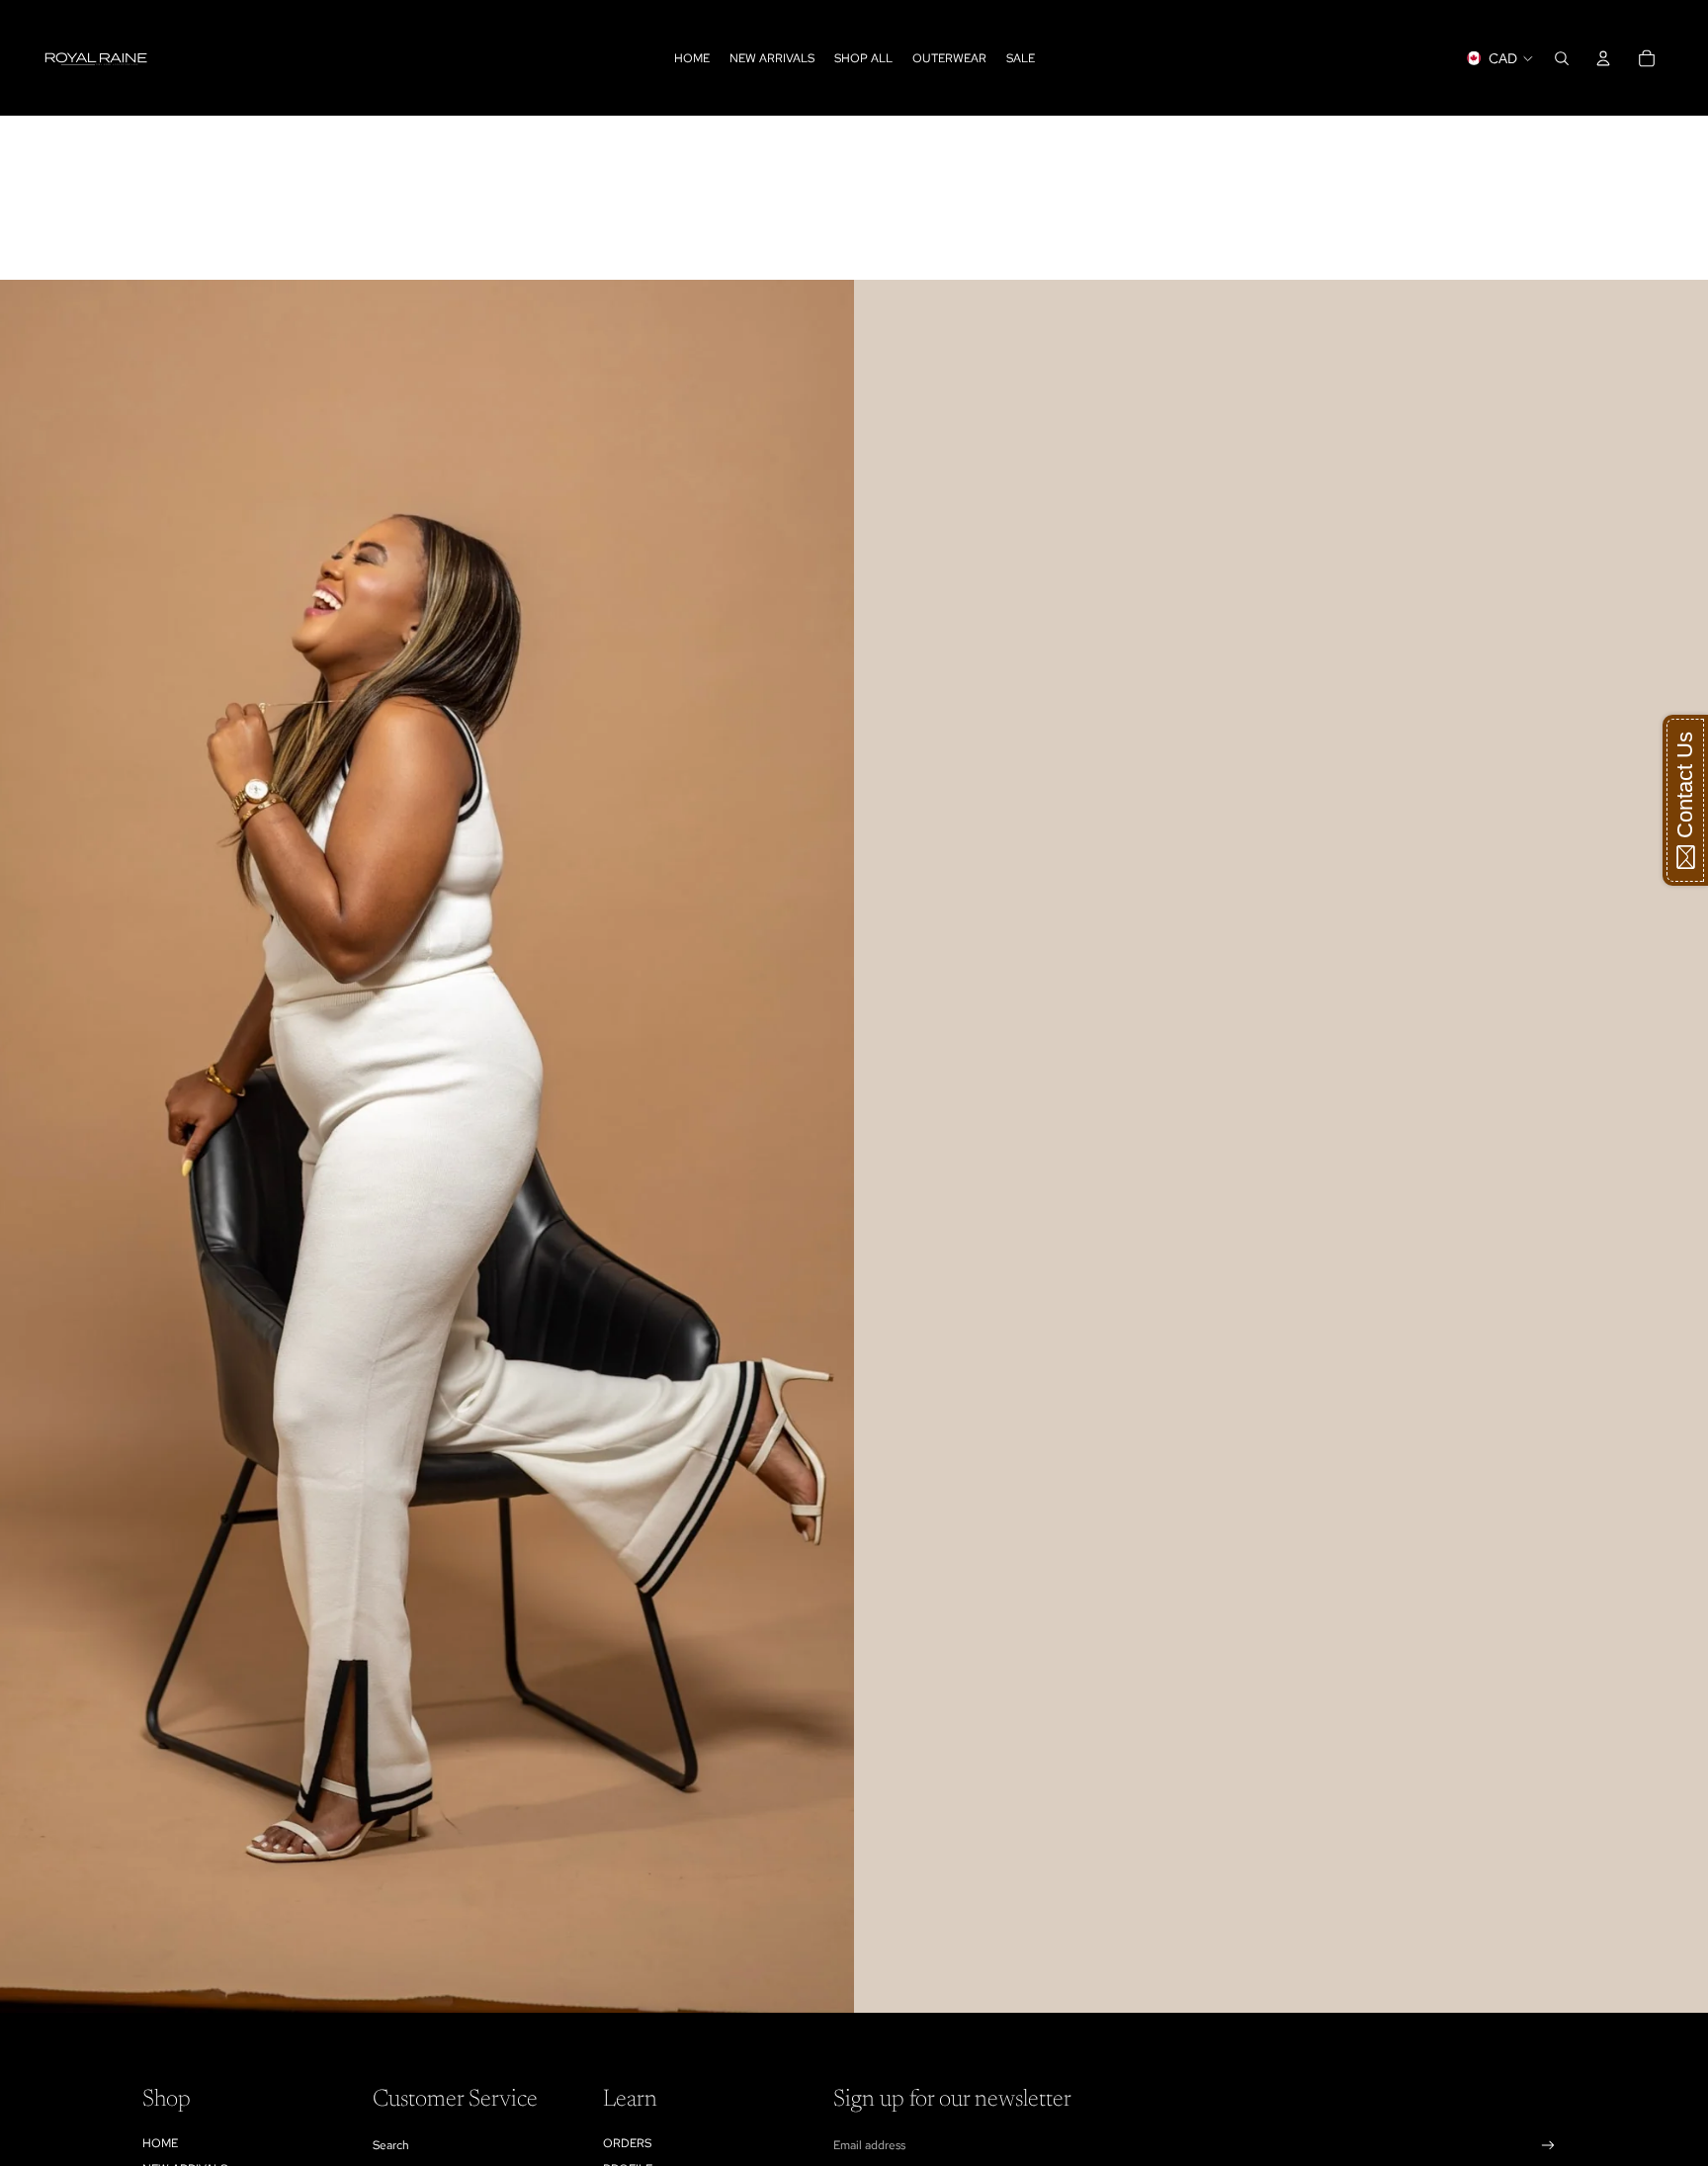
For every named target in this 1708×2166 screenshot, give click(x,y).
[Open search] (1562, 58)
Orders (627, 2143)
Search (391, 2145)
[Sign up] (1548, 2146)
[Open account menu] (1603, 58)
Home (160, 2143)
